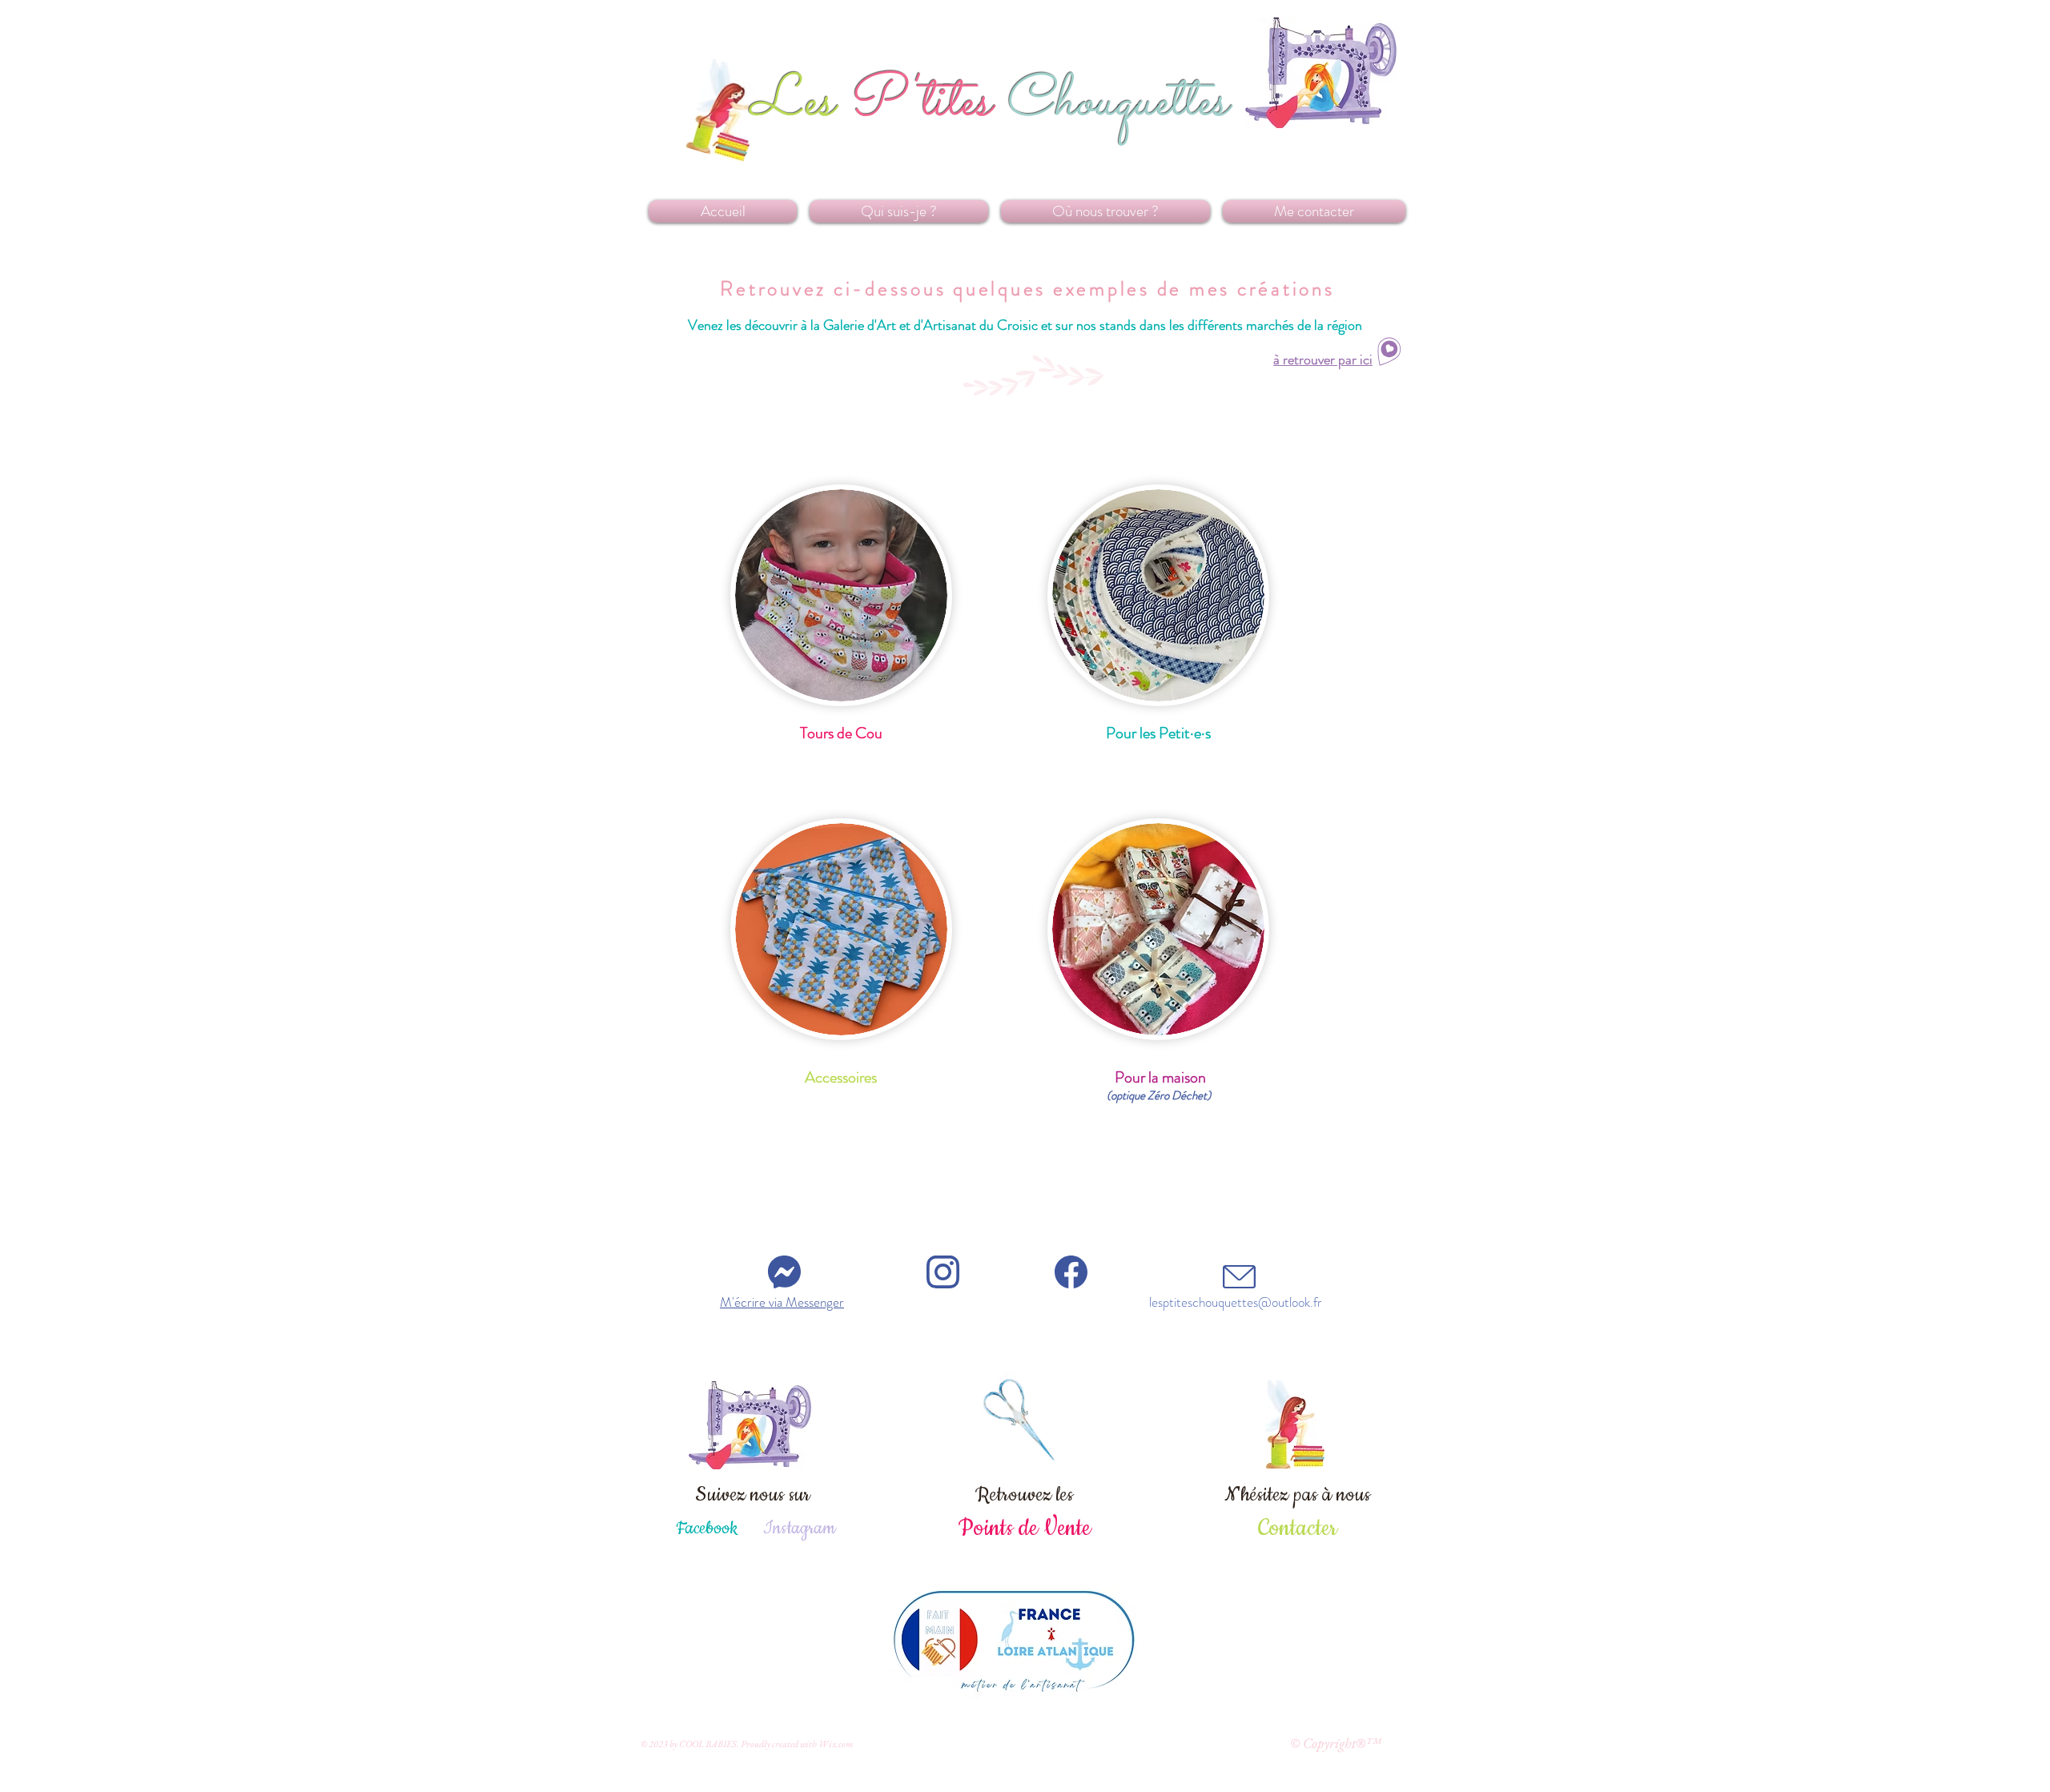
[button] (841, 1078)
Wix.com (836, 1744)
